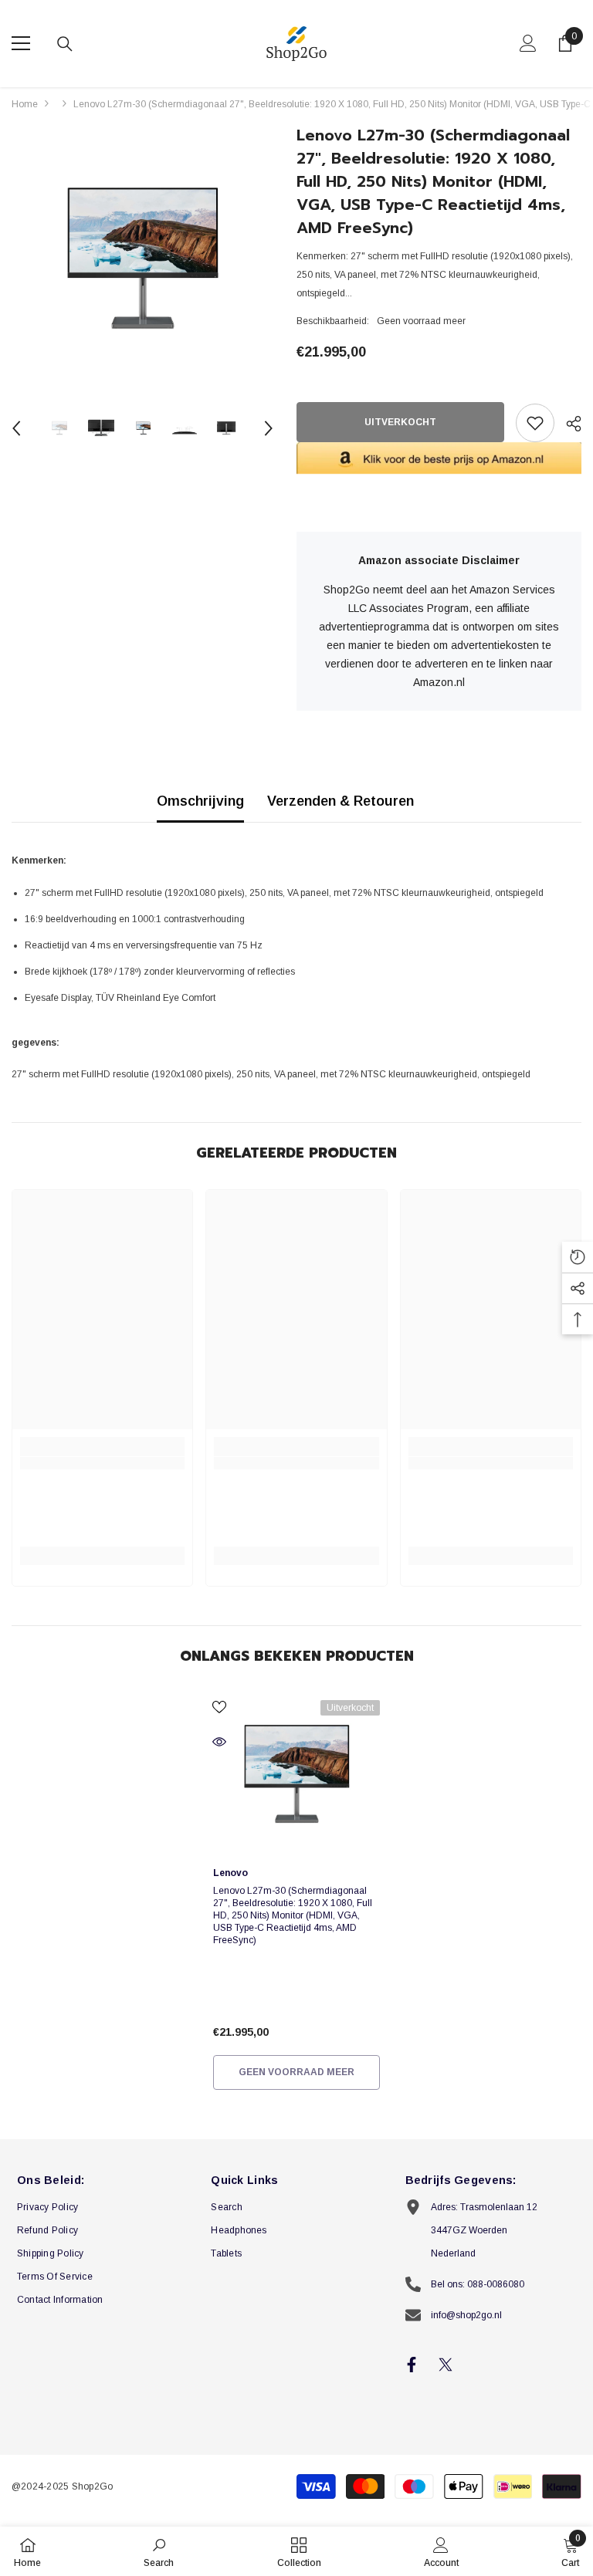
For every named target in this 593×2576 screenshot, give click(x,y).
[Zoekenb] (65, 44)
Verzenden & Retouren (341, 801)
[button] (16, 428)
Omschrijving (200, 801)
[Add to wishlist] (535, 423)
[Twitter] (446, 2365)
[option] (142, 259)
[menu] (21, 43)
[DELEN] (568, 424)
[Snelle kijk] (219, 1742)
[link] (102, 1463)
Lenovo (230, 1873)
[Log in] (528, 43)
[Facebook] (412, 2365)
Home (25, 104)
